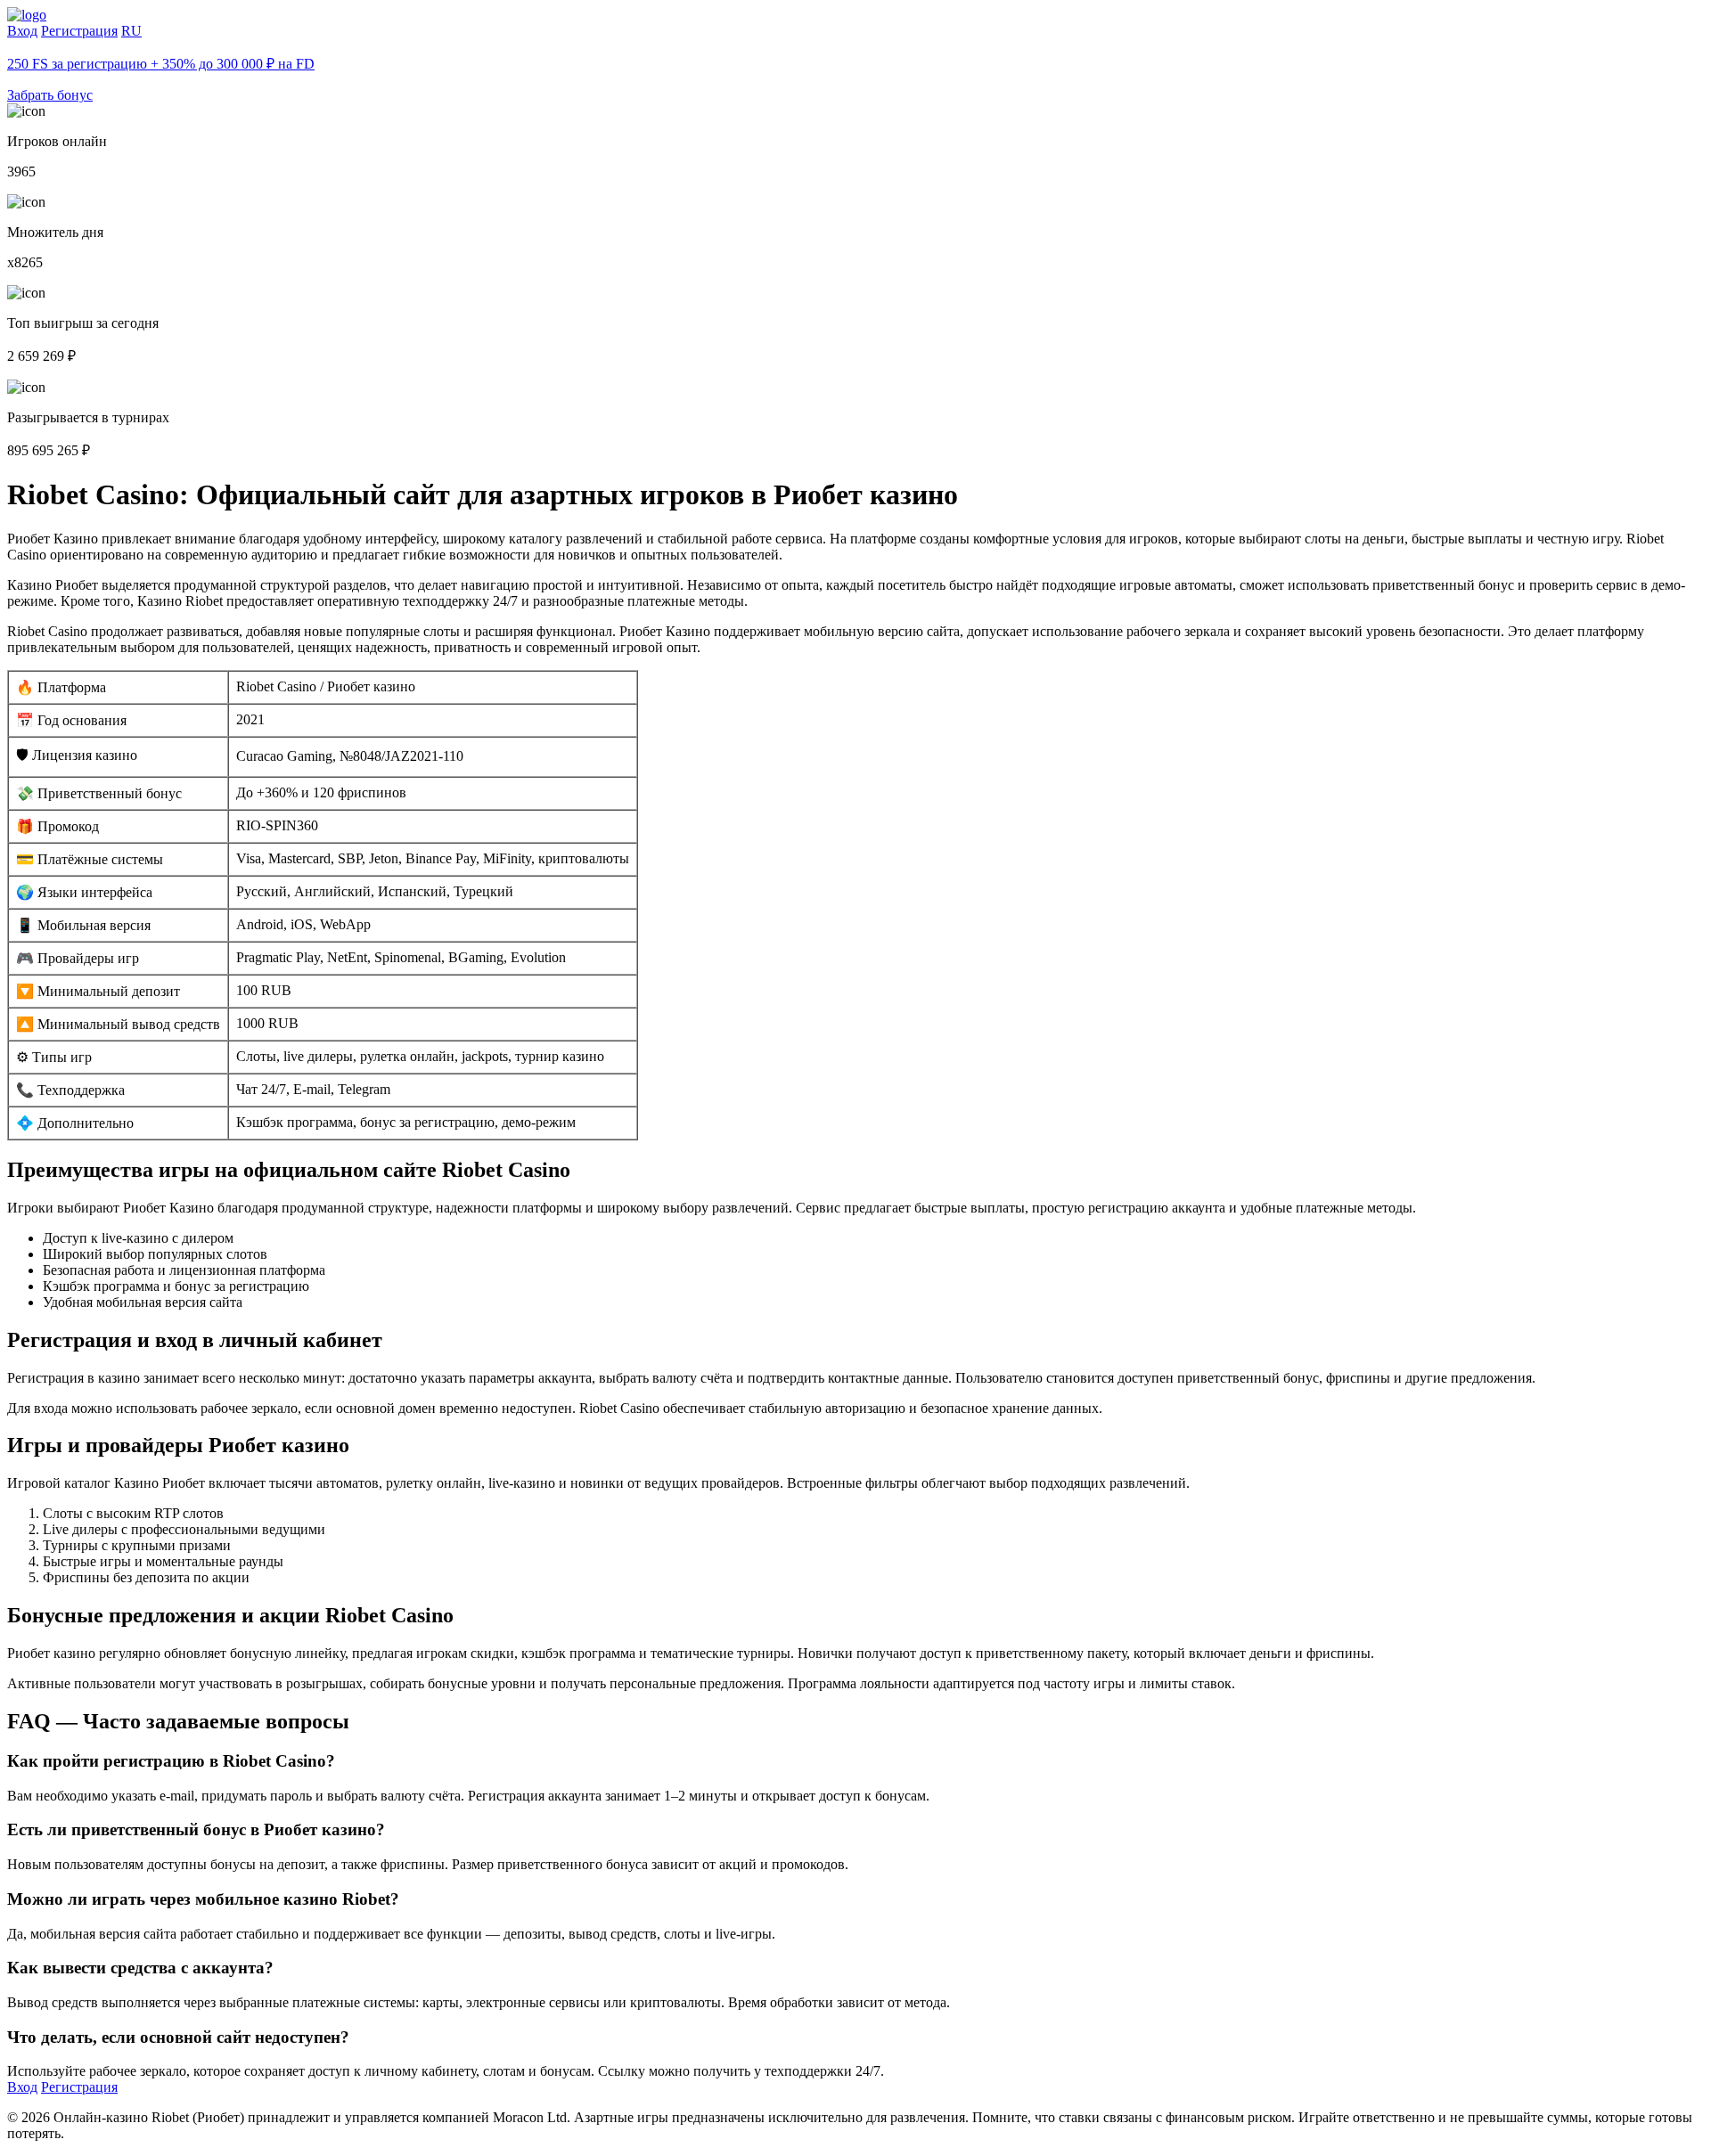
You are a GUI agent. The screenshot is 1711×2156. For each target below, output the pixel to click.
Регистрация (79, 31)
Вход (22, 31)
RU (131, 31)
